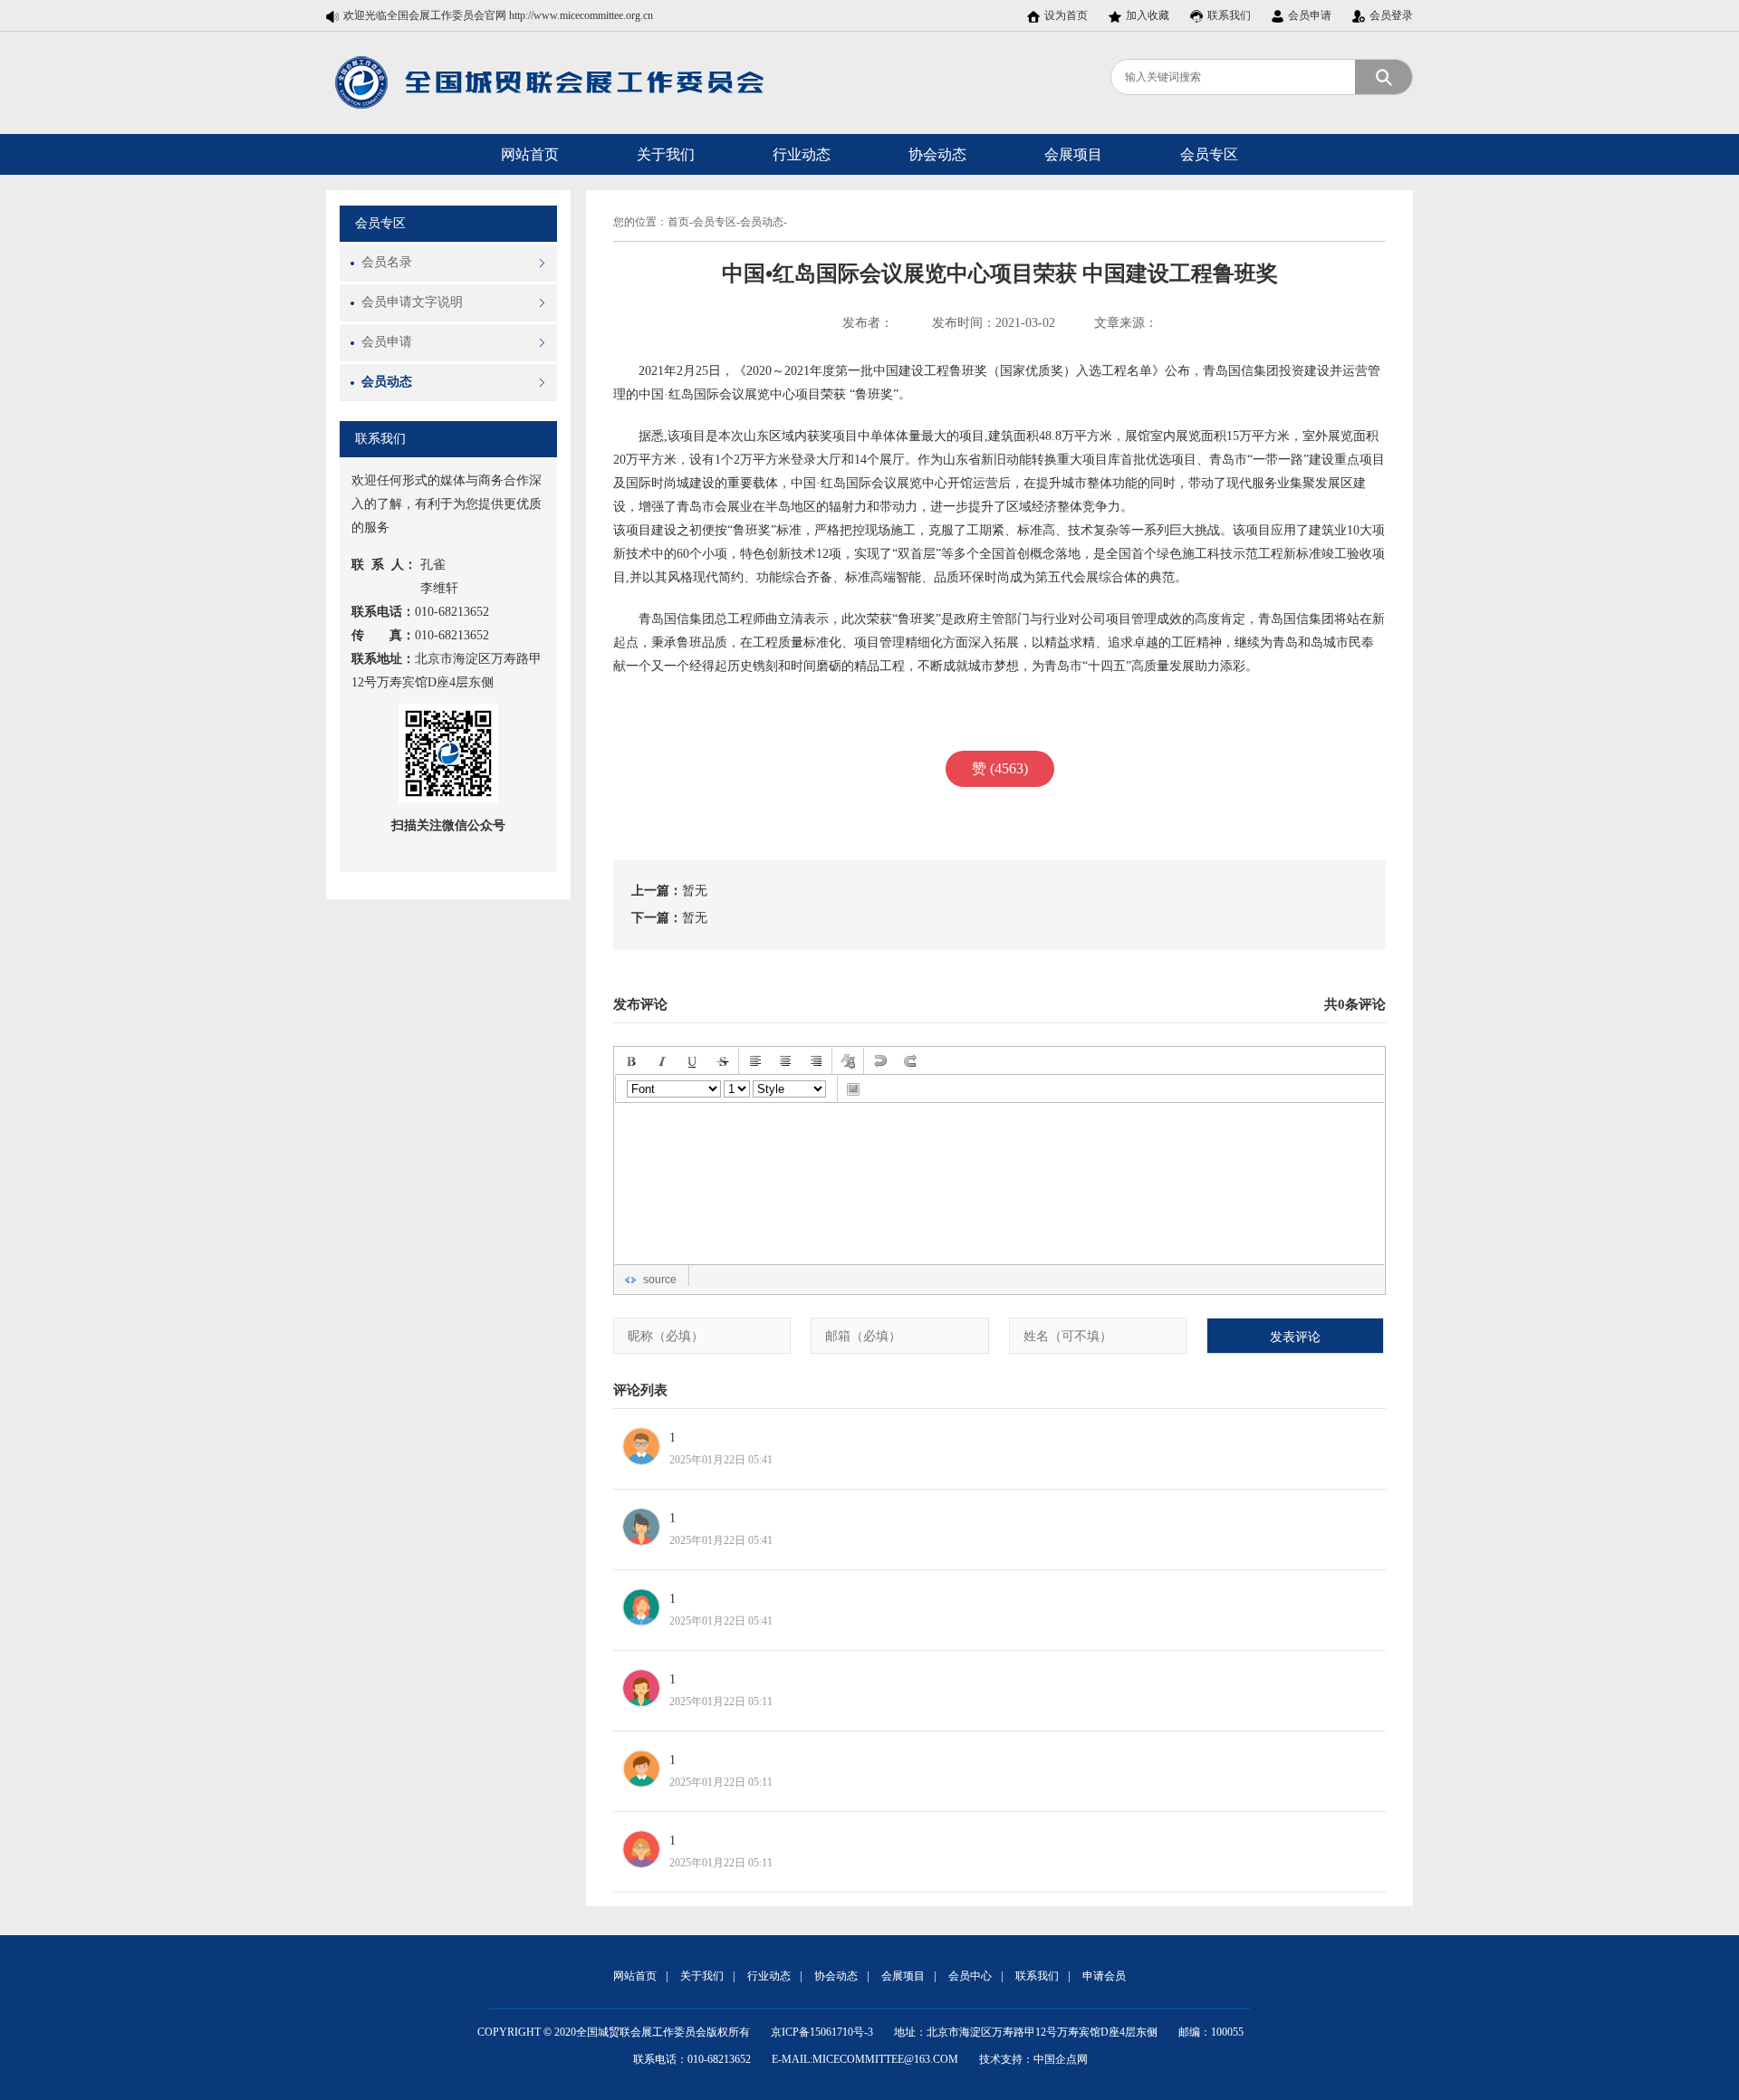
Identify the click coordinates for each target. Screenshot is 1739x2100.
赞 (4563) (1000, 768)
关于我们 (666, 154)
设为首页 (1066, 15)
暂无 (695, 891)
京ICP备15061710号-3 (822, 2032)
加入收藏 (1148, 15)
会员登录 (1391, 15)
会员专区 (1209, 154)
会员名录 (387, 262)
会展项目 (1073, 154)
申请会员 (1104, 1976)
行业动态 (802, 154)
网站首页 (530, 154)
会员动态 (387, 382)
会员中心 (970, 1976)
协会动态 (937, 154)
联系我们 (1229, 15)
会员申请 (1310, 15)
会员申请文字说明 (412, 302)
